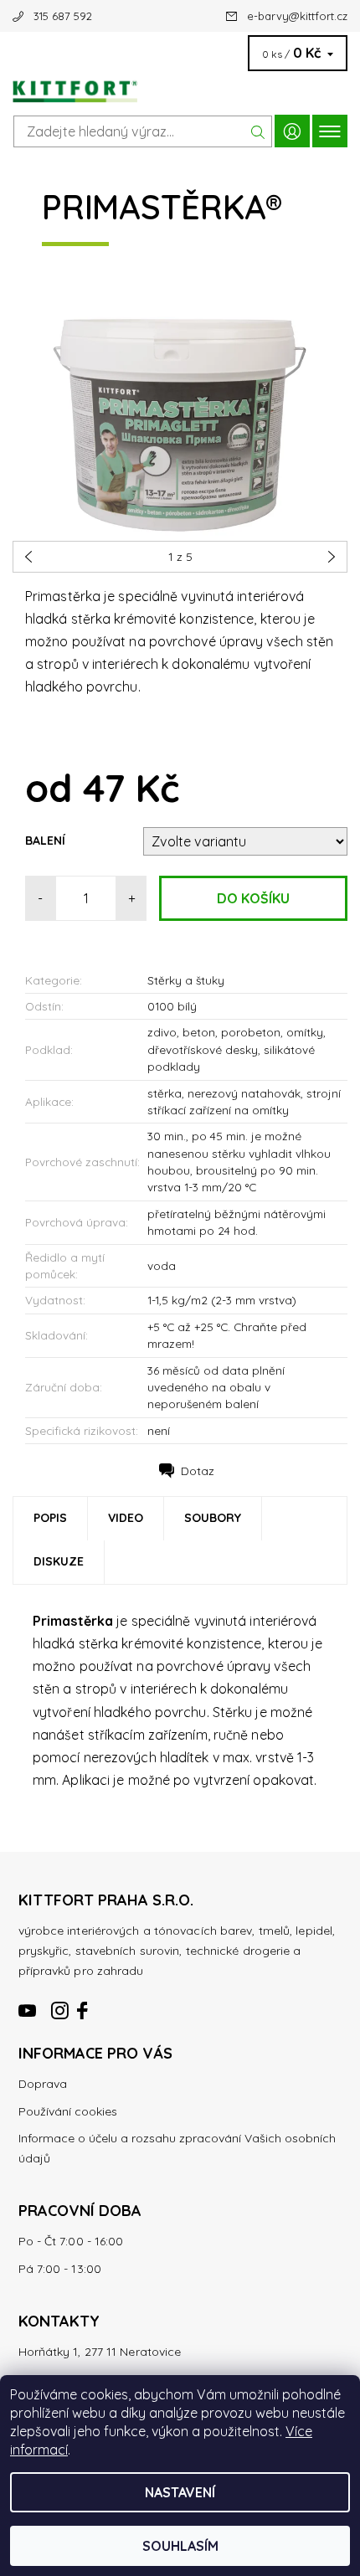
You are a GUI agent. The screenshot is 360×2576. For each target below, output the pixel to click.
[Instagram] (60, 2003)
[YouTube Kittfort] (28, 2003)
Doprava (43, 2084)
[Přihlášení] (292, 131)
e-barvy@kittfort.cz (297, 16)
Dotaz (198, 1471)
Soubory (213, 1518)
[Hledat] (258, 131)
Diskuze (59, 1561)
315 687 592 (63, 16)
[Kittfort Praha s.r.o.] (180, 87)
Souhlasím (180, 2546)
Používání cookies (68, 2111)
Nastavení (180, 2492)
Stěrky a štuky (186, 980)
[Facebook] (84, 2003)
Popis (50, 1518)
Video (126, 1518)
